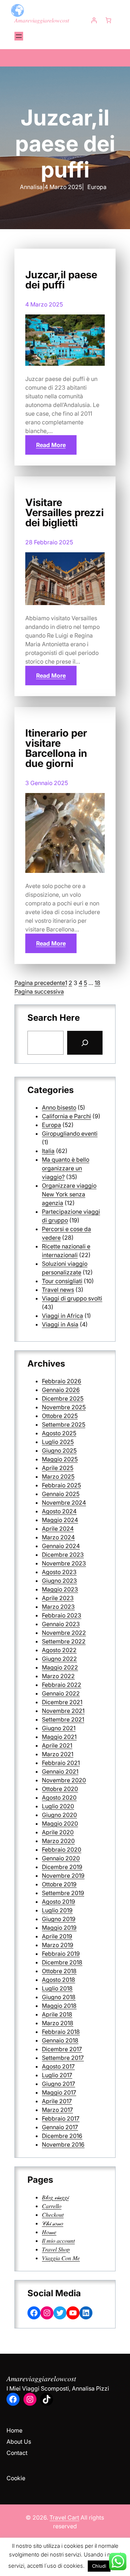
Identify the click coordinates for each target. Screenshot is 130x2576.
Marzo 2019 (58, 1945)
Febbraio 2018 (61, 2032)
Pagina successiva (39, 991)
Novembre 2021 (63, 1711)
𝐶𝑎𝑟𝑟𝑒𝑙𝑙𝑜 (52, 2206)
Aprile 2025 (58, 1468)
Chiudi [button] (99, 2566)
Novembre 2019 (63, 1876)
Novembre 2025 (64, 1407)
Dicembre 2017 (62, 2049)
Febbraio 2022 (62, 1685)
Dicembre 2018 (62, 1962)
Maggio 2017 (59, 2092)
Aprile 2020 (58, 1832)
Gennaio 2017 (60, 2127)
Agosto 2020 (59, 1797)
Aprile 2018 (57, 2014)
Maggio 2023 (60, 1589)
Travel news (58, 1290)
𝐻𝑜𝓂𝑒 (49, 2232)
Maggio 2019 (59, 1928)
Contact (17, 2453)
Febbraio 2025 (61, 1485)
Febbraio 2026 (62, 1381)
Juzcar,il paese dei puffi (61, 280)
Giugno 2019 (59, 1919)
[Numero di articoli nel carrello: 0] (108, 20)
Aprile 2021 (57, 1745)
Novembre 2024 (64, 1503)
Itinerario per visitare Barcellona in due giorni (56, 748)
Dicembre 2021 (62, 1702)
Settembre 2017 (63, 2058)
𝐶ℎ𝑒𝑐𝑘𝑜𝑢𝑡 (53, 2215)
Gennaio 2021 (60, 1771)
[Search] (85, 1043)
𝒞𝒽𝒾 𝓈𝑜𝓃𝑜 (53, 2223)
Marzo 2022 (58, 1676)
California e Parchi (66, 1116)
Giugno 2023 (59, 1581)
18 (97, 983)
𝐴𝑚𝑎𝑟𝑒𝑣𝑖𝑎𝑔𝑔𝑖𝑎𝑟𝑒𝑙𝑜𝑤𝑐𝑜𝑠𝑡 (42, 20)
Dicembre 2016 (62, 2136)
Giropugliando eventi (70, 1133)
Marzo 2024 (58, 1537)
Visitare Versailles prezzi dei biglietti (64, 513)
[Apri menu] (19, 36)
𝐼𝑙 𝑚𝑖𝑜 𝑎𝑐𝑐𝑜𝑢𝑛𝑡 (58, 2241)
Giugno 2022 (59, 1659)
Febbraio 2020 (62, 1850)
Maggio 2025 (60, 1459)
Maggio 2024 (60, 1520)
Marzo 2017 (57, 2110)
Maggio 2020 (60, 1823)
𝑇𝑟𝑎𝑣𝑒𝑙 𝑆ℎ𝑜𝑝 (56, 2249)
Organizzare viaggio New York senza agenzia (69, 1194)
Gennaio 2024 (61, 1546)
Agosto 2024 (59, 1511)
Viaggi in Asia (60, 1324)
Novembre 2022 (64, 1633)
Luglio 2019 (57, 1910)
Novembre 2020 (64, 1780)
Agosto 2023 (59, 1572)
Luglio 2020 (58, 1806)
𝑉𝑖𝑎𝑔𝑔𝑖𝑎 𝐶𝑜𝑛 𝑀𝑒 (61, 2258)
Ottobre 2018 (59, 1971)
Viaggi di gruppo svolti (72, 1298)
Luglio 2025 (58, 1442)
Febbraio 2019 (61, 1954)
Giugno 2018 (59, 1997)
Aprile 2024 (58, 1529)
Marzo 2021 (58, 1754)
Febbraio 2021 (61, 1763)
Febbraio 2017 (61, 2118)
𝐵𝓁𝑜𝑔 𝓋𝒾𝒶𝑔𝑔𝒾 (55, 2197)
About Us (19, 2442)
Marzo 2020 (58, 1841)
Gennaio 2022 (61, 1693)
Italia (48, 1151)
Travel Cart (64, 2517)
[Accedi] (94, 20)
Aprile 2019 (57, 1936)
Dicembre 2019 (62, 1867)
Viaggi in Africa (62, 1316)
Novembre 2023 (64, 1563)
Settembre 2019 (63, 1893)
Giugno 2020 (59, 1815)
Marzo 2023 (58, 1607)
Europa (97, 187)
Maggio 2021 (59, 1737)
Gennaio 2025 (61, 1494)
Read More (51, 445)
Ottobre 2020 (60, 1789)
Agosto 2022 (59, 1650)
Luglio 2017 (57, 2075)
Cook (14, 2478)
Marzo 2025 (58, 1476)
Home (14, 2430)
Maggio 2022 (60, 1667)
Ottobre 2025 (60, 1416)
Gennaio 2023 (61, 1624)
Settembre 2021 (63, 1719)
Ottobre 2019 (59, 1884)
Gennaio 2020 (61, 1858)
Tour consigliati (62, 1281)
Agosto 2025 (59, 1433)
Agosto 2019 (58, 1902)
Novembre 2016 (63, 2144)
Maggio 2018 (59, 2006)
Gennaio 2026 (61, 1390)
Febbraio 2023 (62, 1615)
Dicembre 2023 (63, 1555)
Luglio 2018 (57, 1988)
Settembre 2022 (64, 1641)
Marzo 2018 (58, 2023)
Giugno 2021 (59, 1728)
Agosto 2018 (58, 1980)
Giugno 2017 (58, 2084)
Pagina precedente (40, 983)
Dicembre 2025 (63, 1398)
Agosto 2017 (58, 2066)
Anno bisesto (59, 1107)
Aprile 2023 (58, 1598)
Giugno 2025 (59, 1450)
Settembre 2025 (64, 1424)
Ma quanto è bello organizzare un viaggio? (66, 1168)
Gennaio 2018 (60, 2040)
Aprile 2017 (57, 2101)
